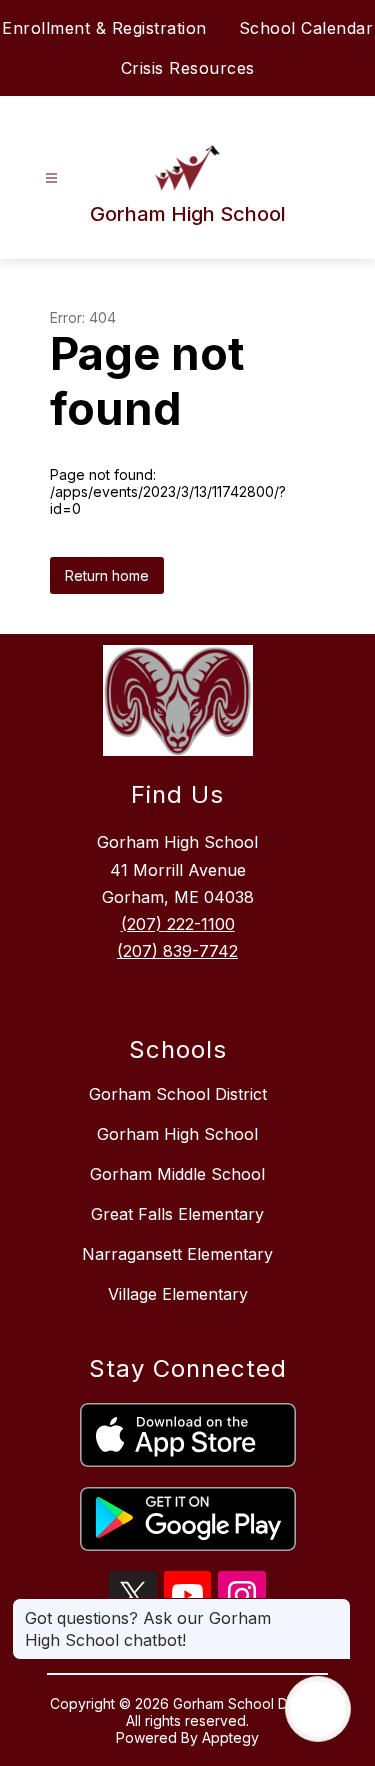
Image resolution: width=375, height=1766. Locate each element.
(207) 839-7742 (177, 951)
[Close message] (335, 1608)
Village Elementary (178, 1294)
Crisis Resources (188, 68)
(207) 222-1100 (178, 924)
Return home (107, 575)
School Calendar (306, 28)
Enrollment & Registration (104, 28)
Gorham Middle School (177, 1174)
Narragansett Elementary (177, 1254)
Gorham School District (178, 1094)
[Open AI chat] (318, 1709)
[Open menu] (51, 178)
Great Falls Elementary (177, 1214)
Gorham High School (177, 1134)
